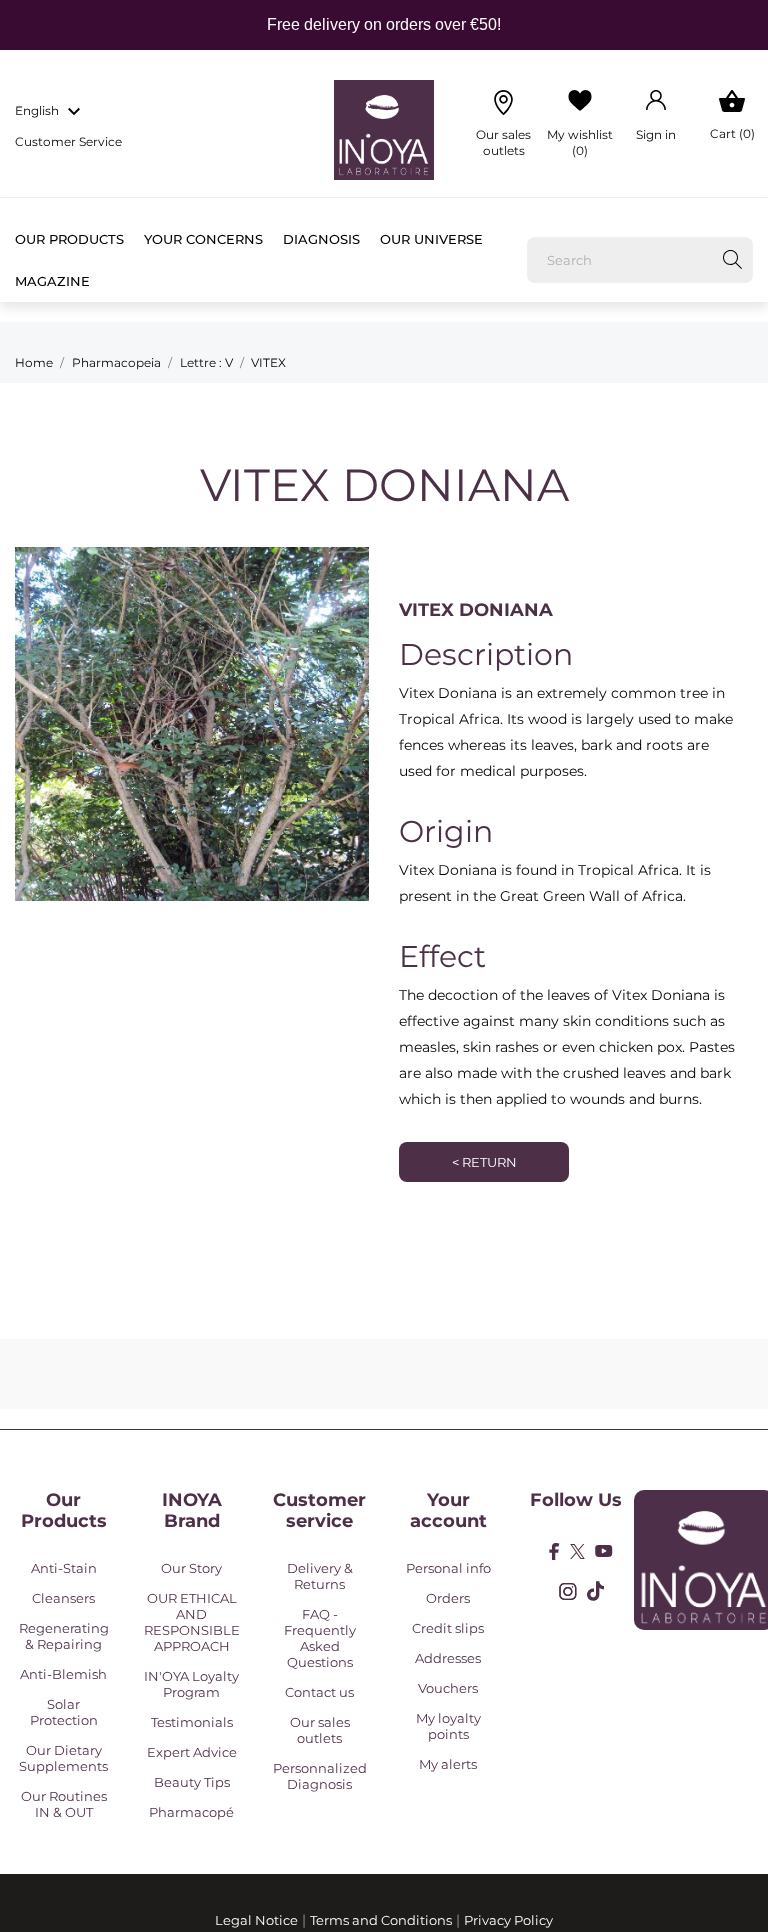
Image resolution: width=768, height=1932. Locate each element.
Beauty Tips (192, 1782)
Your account (448, 1511)
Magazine (52, 281)
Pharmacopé (191, 1812)
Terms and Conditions (381, 1920)
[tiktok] (595, 1591)
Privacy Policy (508, 1920)
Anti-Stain (64, 1568)
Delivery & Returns (320, 1576)
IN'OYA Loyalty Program (191, 1684)
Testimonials (192, 1722)
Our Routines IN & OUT (64, 1804)
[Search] (732, 259)
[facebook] (554, 1551)
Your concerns (203, 239)
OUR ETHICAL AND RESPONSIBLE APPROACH (192, 1622)
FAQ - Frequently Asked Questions (320, 1638)
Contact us (319, 1692)
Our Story (191, 1568)
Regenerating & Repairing (64, 1636)
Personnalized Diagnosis (320, 1776)
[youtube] (604, 1551)
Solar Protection (64, 1712)
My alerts (448, 1764)
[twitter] (577, 1551)
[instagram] (568, 1591)
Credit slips (448, 1628)
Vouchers (448, 1688)
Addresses (448, 1658)
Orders (448, 1598)
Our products (69, 239)
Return (484, 1162)
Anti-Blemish (63, 1674)
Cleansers (63, 1598)
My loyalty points (448, 1726)
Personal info (448, 1568)
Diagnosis (321, 239)
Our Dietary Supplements (63, 1758)
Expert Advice (192, 1752)
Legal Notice (256, 1920)
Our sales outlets (320, 1730)
